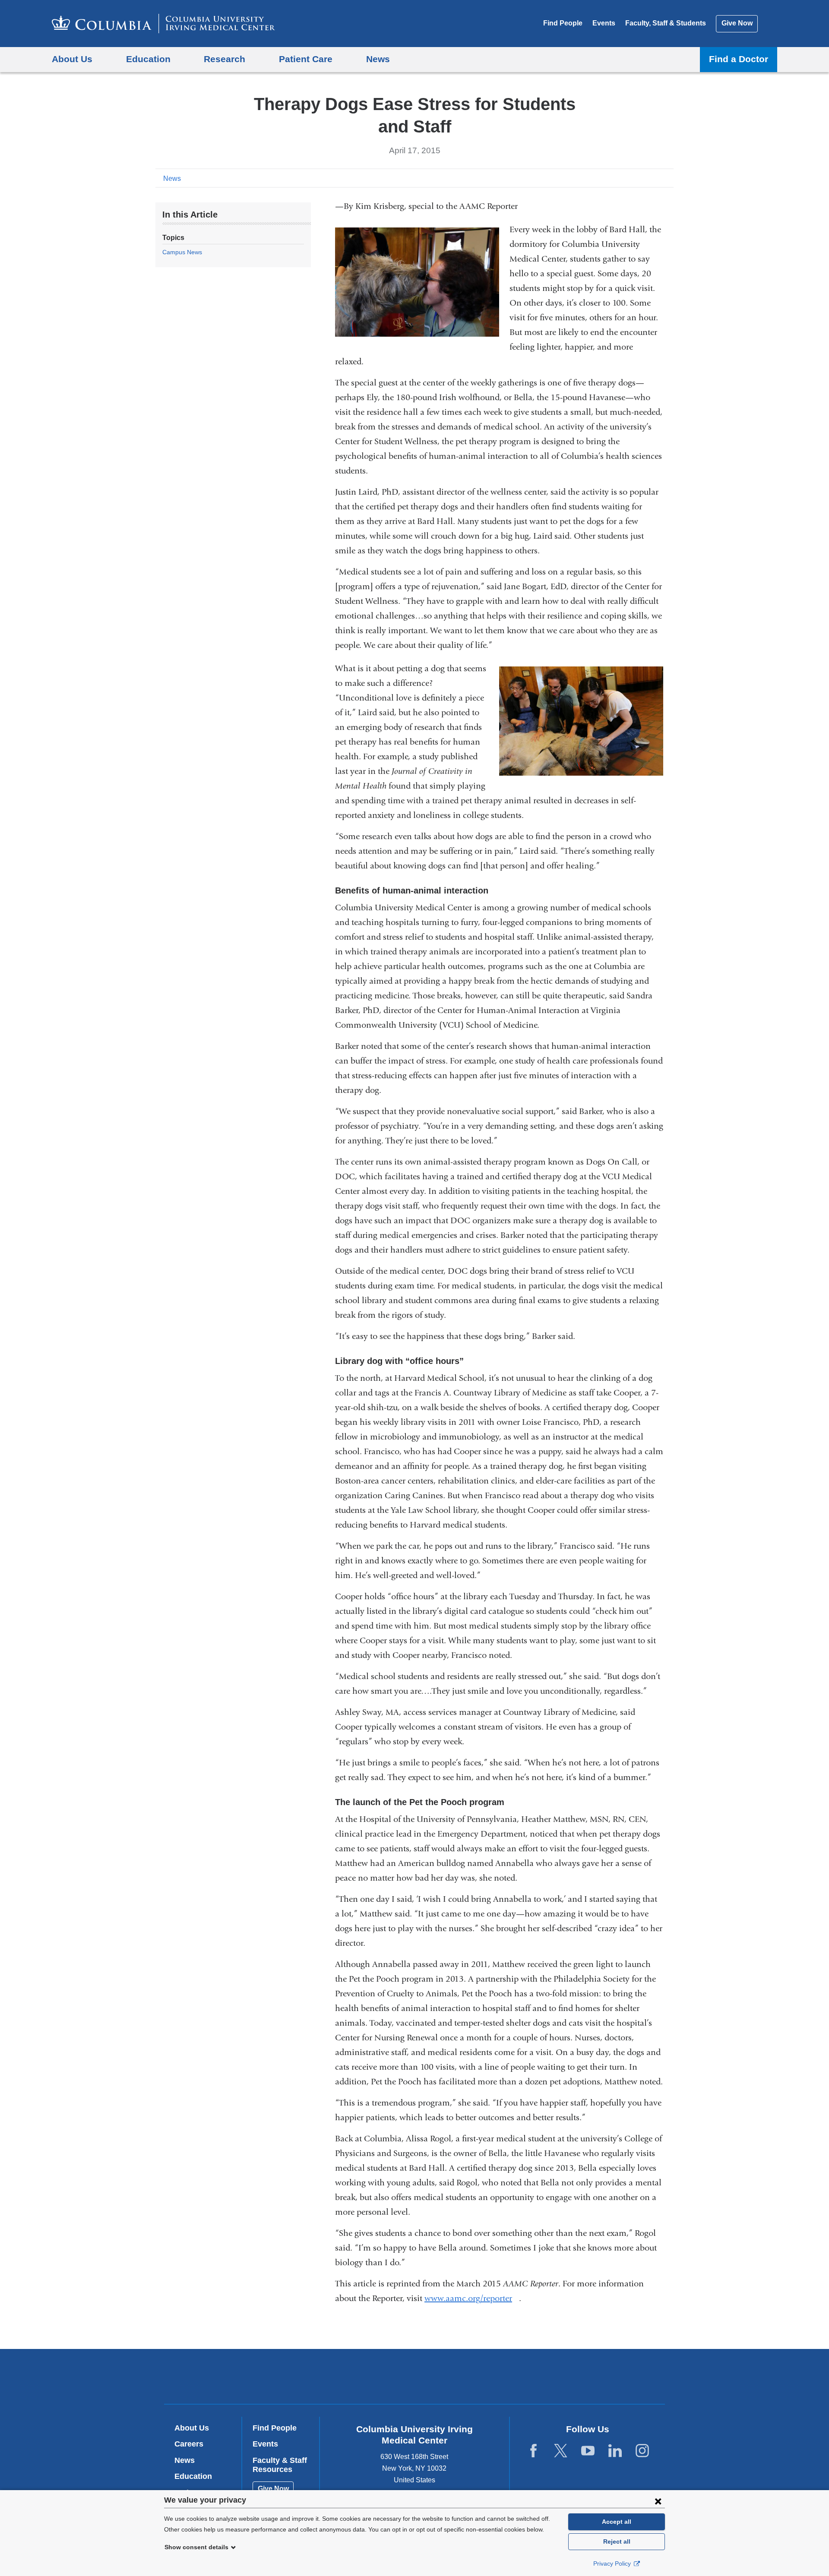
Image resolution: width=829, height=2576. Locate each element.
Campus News (182, 252)
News (172, 178)
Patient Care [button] (306, 59)
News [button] (378, 59)
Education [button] (148, 59)
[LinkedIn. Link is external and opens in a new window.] (615, 2451)
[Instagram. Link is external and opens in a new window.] (642, 2451)
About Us (192, 2428)
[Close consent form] (658, 2501)
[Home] (163, 24)
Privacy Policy (613, 2563)
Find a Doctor (739, 59)
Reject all (617, 2541)
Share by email (668, 178)
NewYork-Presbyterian (477, 2378)
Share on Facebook (626, 178)
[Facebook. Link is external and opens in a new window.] (533, 2451)
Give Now (737, 23)
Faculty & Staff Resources (280, 2465)
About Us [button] (72, 59)
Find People (563, 23)
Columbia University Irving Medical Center (359, 2376)
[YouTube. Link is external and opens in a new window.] (588, 2451)
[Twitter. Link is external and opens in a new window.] (561, 2451)
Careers (189, 2444)
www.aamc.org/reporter (472, 2298)
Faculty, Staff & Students (666, 23)
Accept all (617, 2522)
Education (193, 2476)
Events (604, 23)
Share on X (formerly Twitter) (640, 178)
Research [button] (225, 59)
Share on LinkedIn (654, 178)
